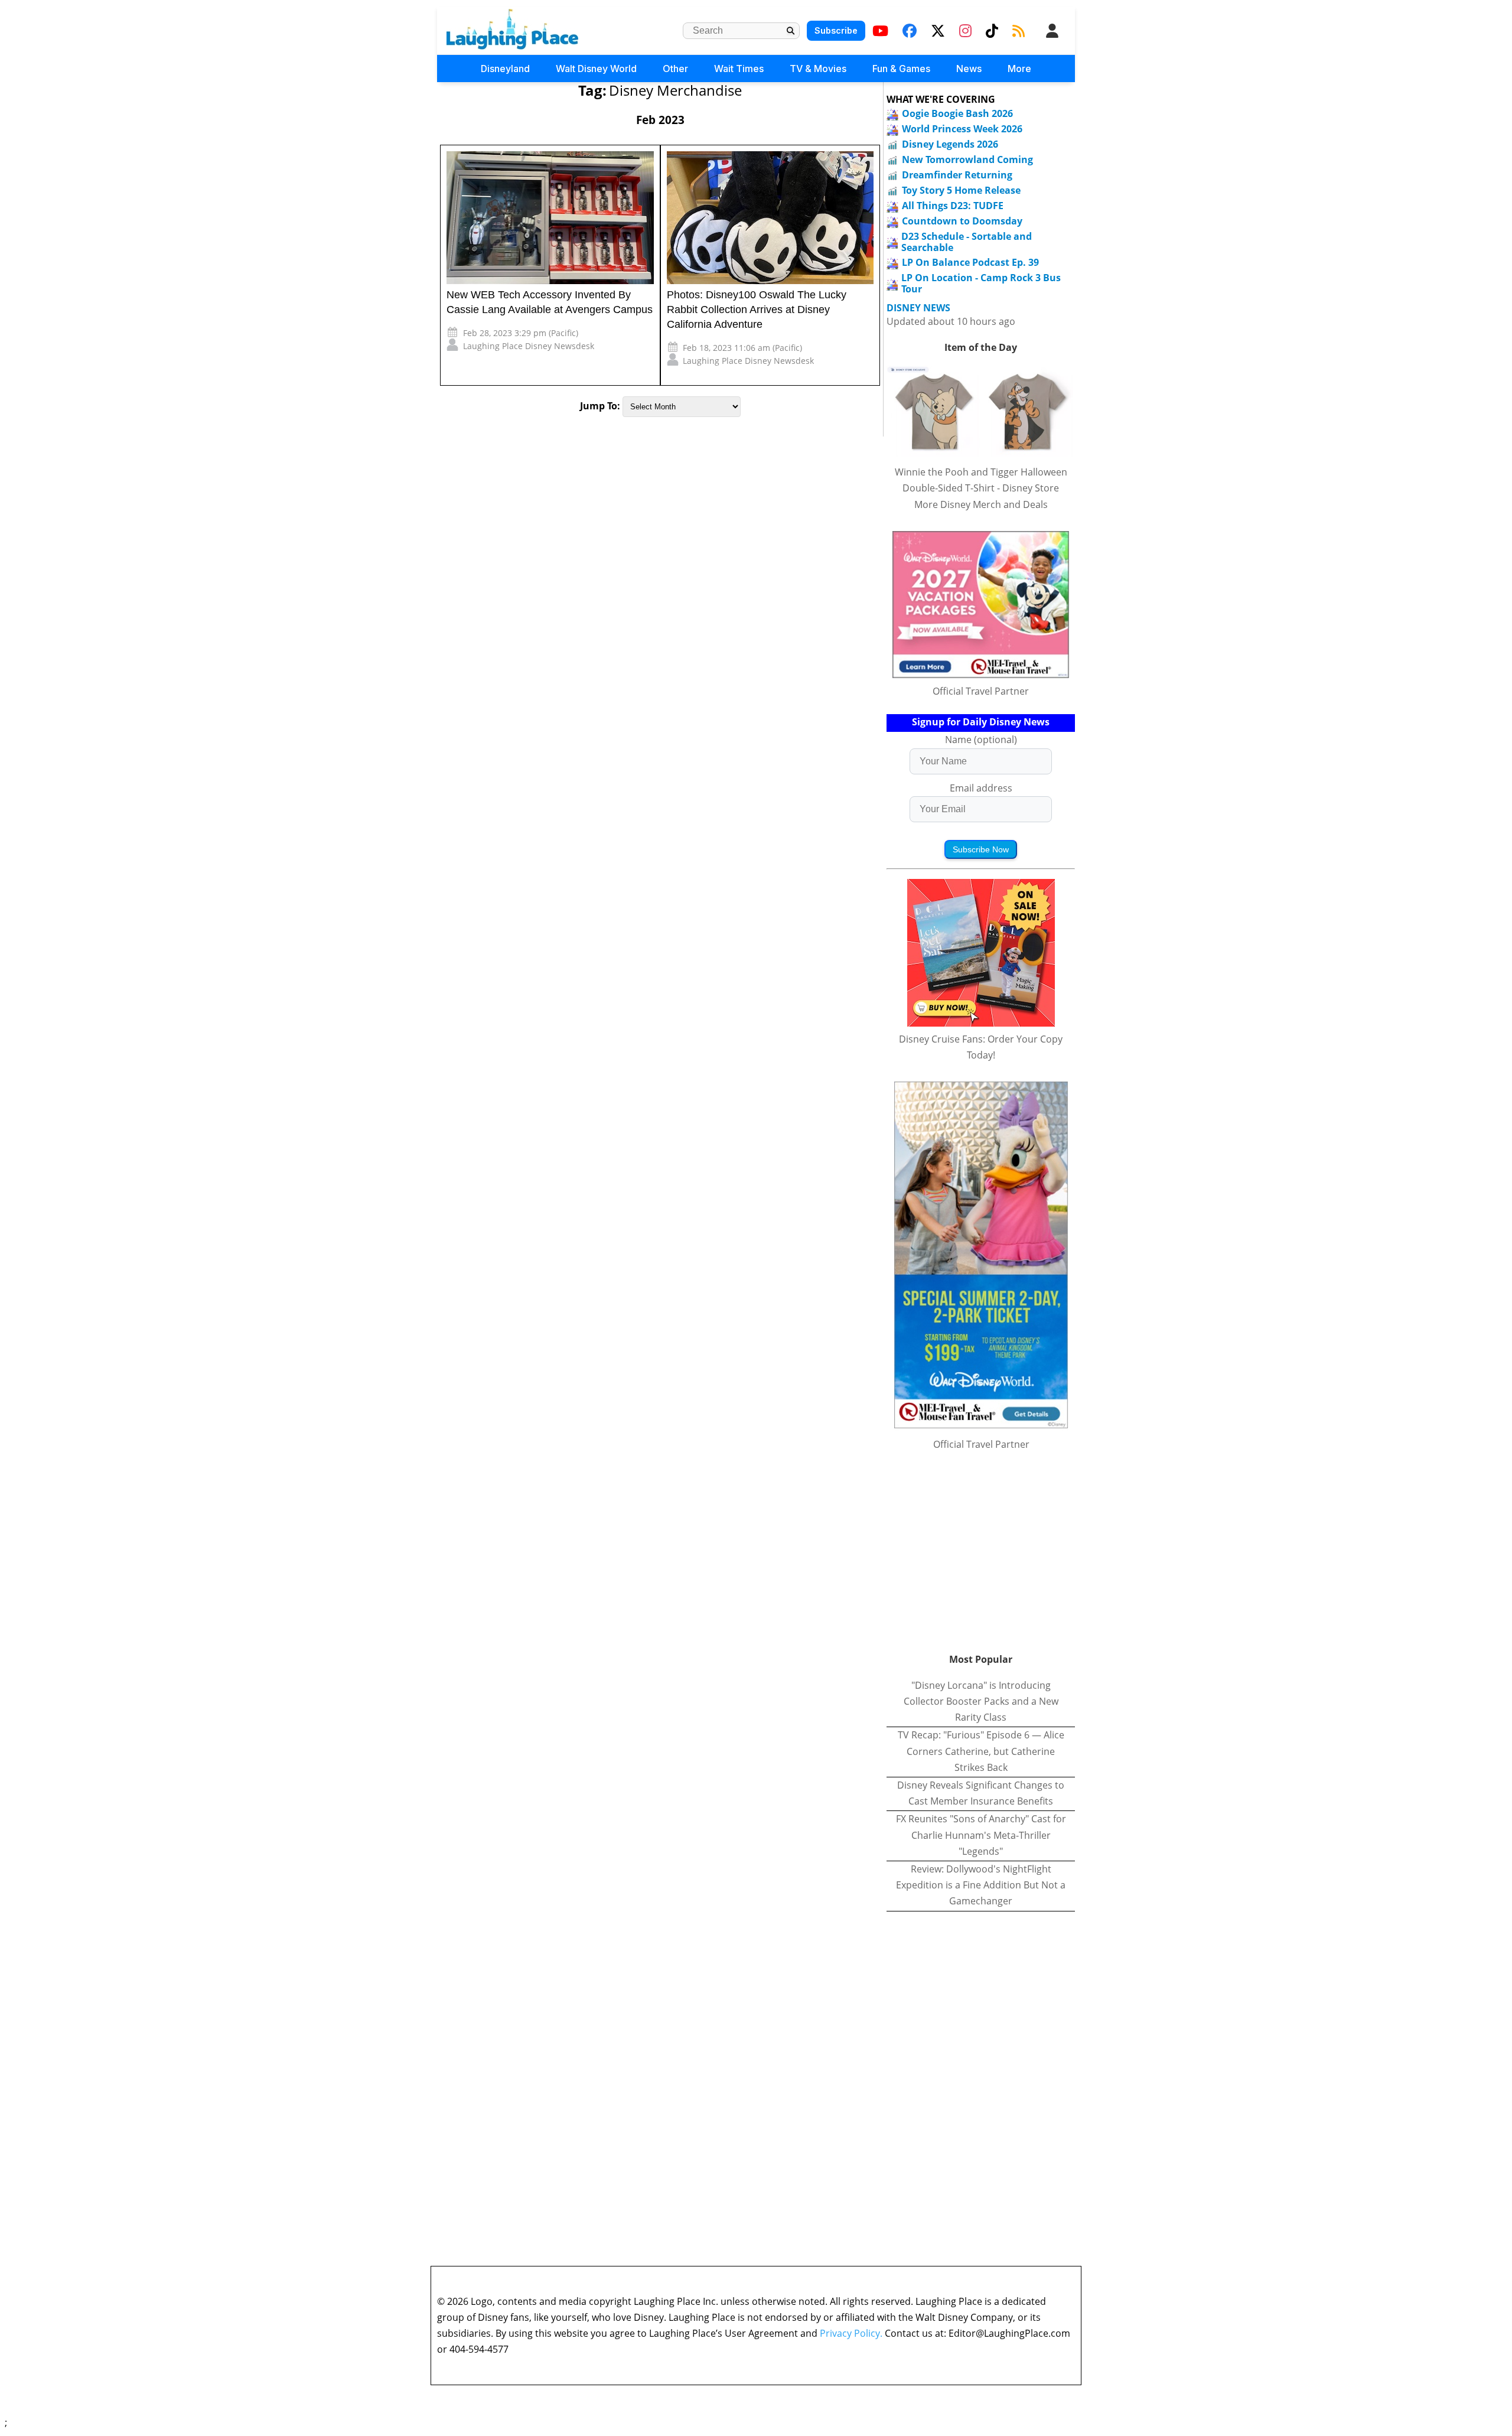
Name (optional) (981, 740)
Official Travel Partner (981, 691)
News (969, 69)
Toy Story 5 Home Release (961, 190)
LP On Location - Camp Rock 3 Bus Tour (981, 283)
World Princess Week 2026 (962, 129)
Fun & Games (901, 69)
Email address (981, 788)
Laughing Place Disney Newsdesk (529, 346)
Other (675, 69)
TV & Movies (818, 69)
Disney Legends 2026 (950, 144)
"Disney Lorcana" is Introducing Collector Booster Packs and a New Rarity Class (981, 1701)
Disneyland (505, 69)
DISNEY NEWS (918, 308)
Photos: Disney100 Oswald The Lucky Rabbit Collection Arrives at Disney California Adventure (757, 310)
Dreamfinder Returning (957, 175)
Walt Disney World (596, 69)
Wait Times (739, 69)
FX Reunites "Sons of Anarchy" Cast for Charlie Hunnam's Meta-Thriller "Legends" (981, 1835)
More (1019, 69)
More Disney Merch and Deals (981, 504)
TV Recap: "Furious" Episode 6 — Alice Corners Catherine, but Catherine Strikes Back (981, 1751)
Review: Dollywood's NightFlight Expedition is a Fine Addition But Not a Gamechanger (981, 1885)
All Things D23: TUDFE (953, 206)
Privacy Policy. (851, 2333)
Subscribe (836, 30)
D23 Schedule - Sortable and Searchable (967, 242)
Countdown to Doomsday (962, 221)
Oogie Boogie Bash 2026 (957, 113)
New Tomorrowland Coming (967, 159)
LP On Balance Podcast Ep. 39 (970, 262)
